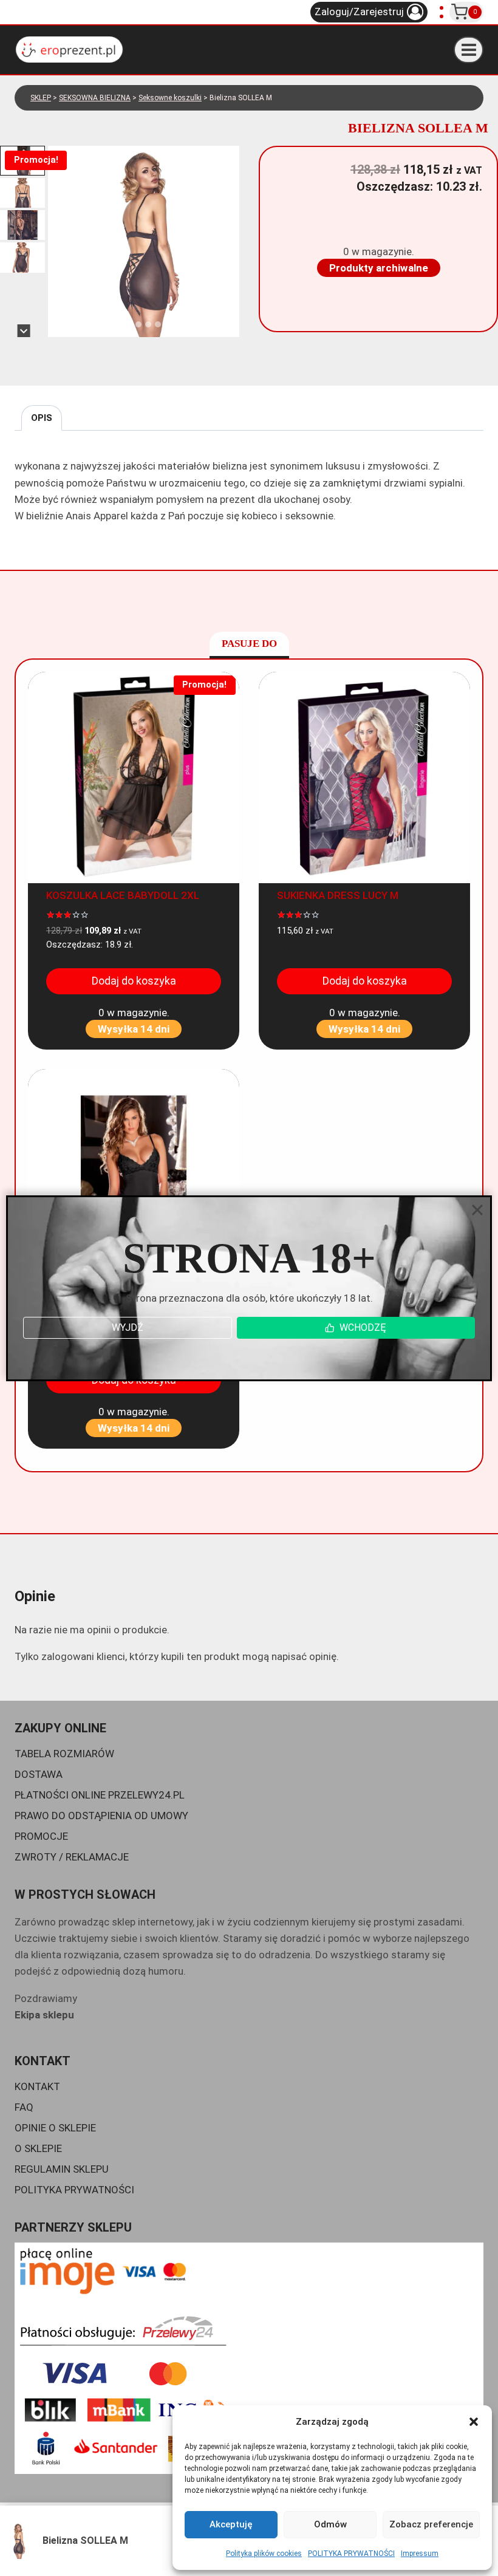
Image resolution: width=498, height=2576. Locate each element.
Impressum (420, 2554)
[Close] (477, 1210)
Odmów (330, 2524)
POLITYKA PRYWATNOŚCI (351, 2554)
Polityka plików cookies (264, 2554)
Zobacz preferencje (431, 2524)
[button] (474, 2422)
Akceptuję (231, 2524)
